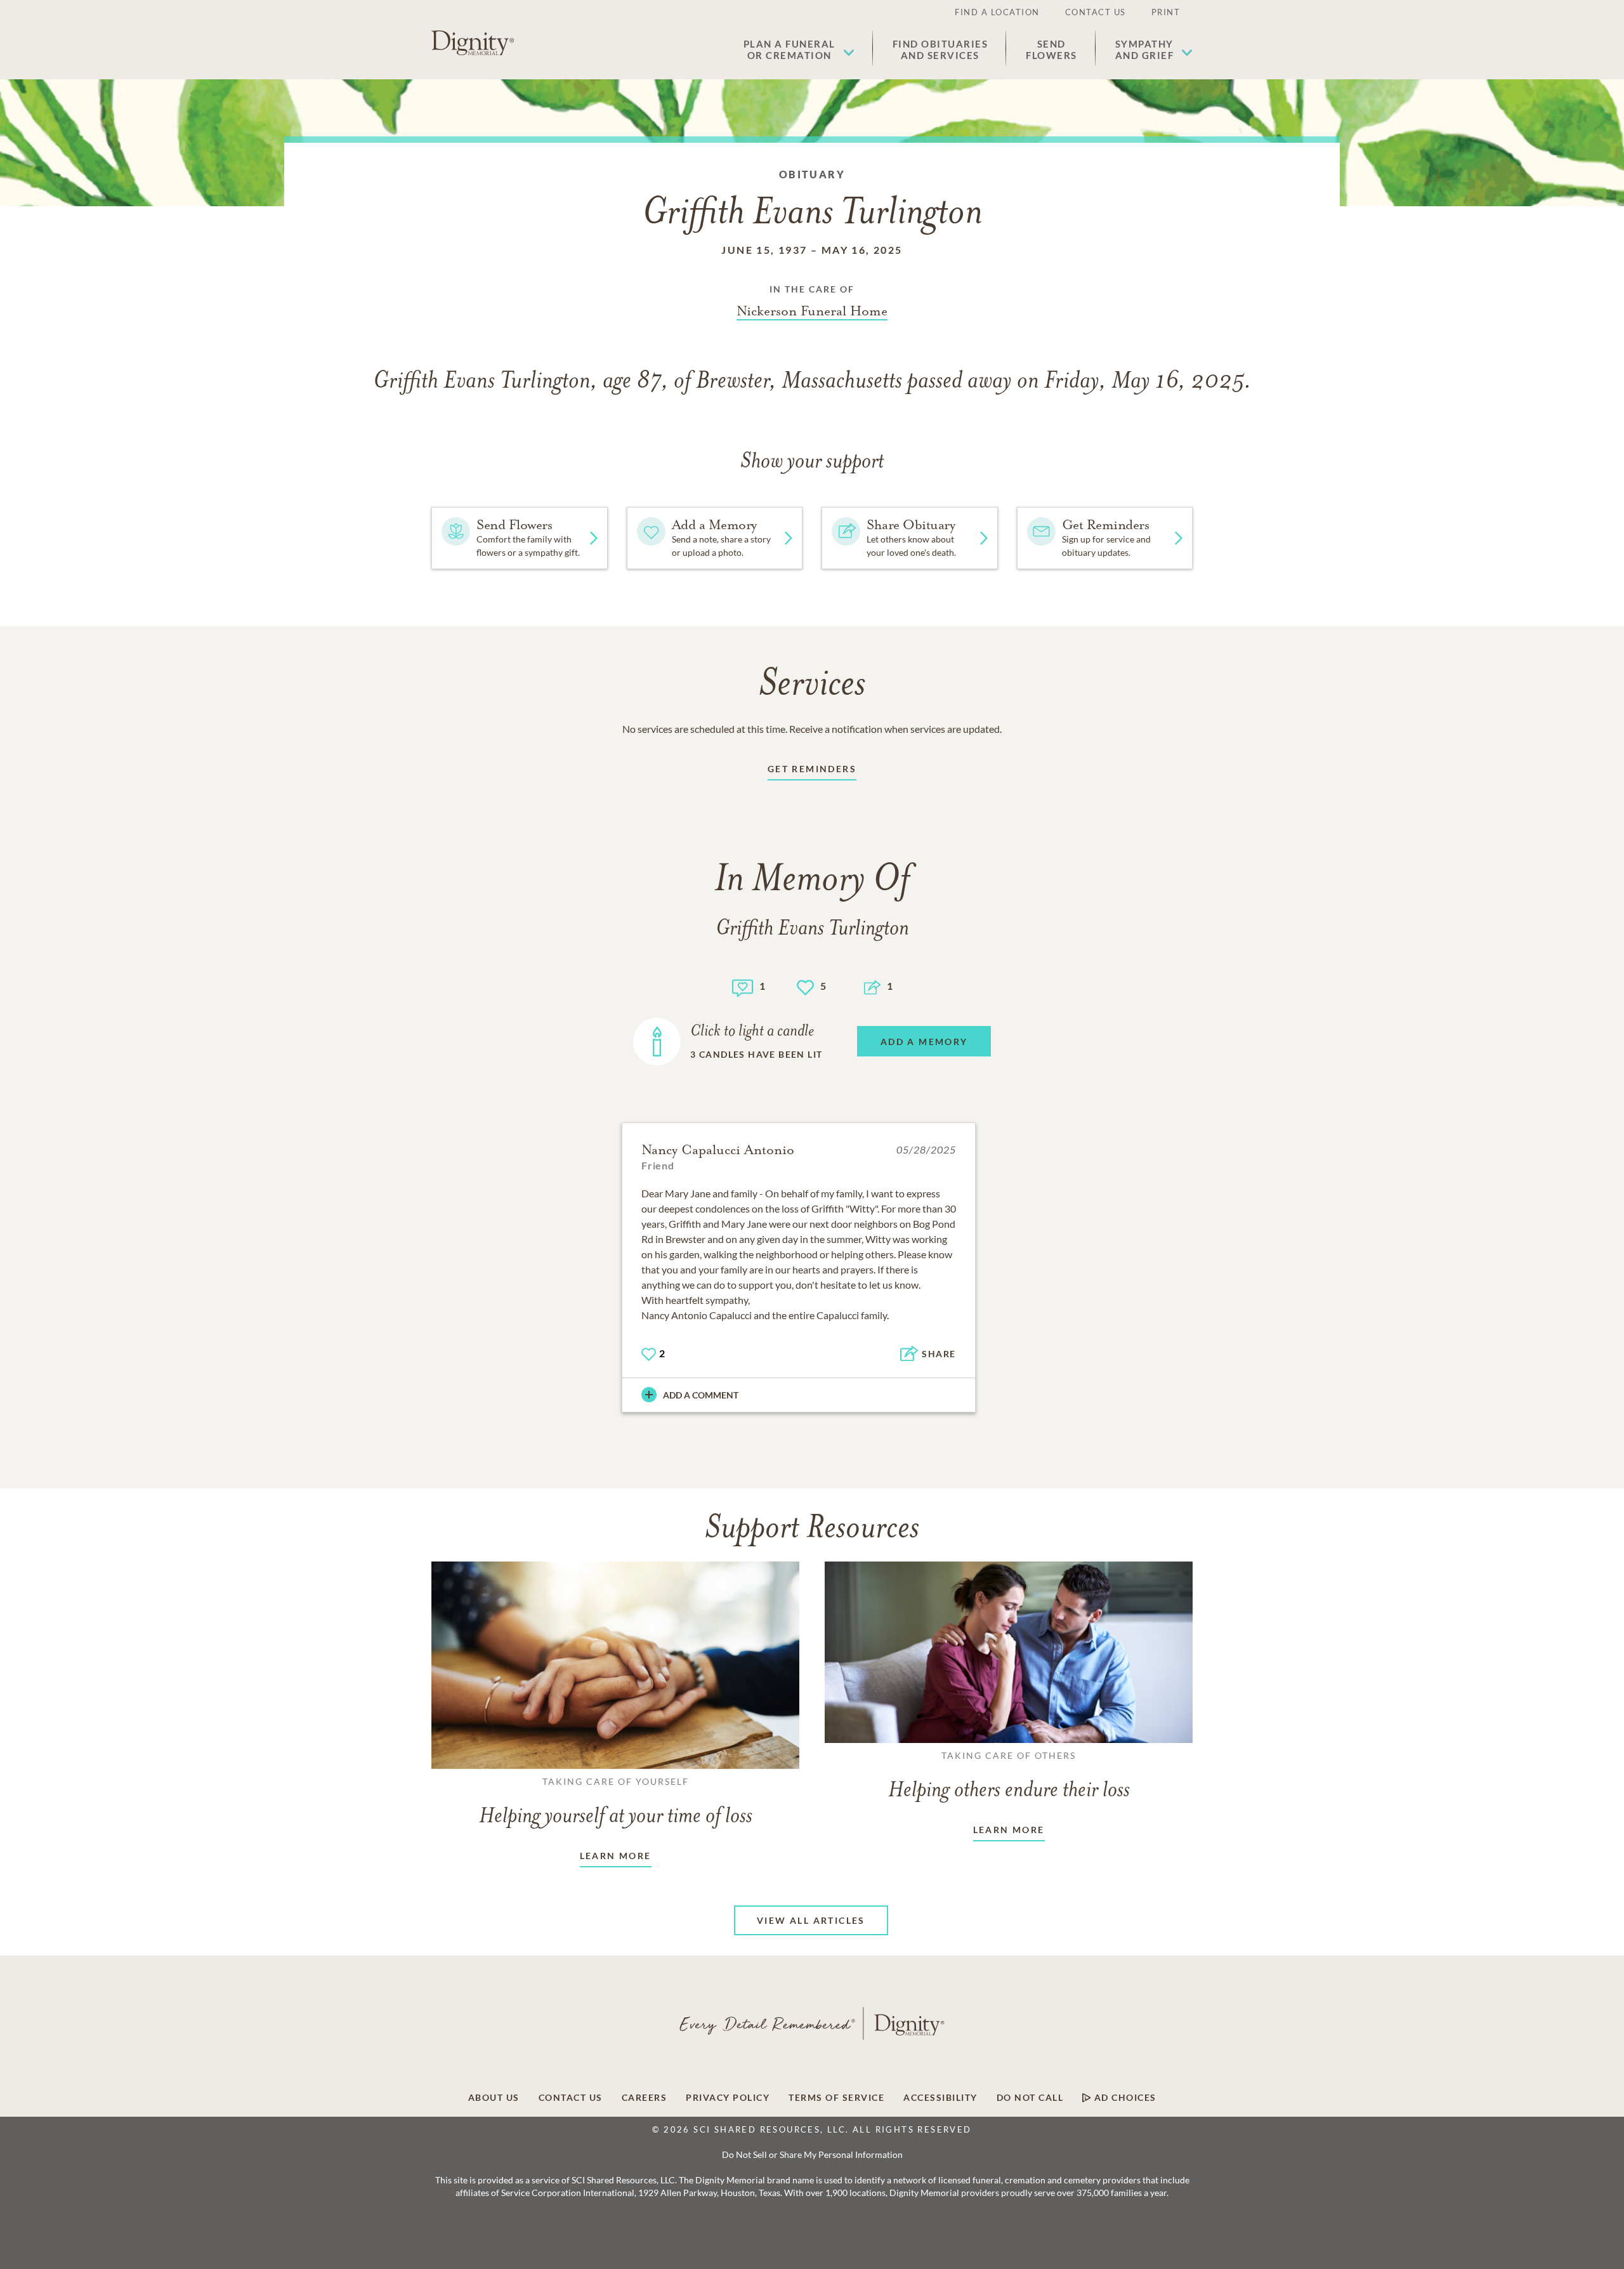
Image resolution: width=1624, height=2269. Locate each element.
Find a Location (997, 12)
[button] (799, 49)
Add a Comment (701, 1395)
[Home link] (473, 43)
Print (1166, 12)
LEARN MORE (616, 1856)
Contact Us (1096, 12)
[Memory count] (743, 986)
